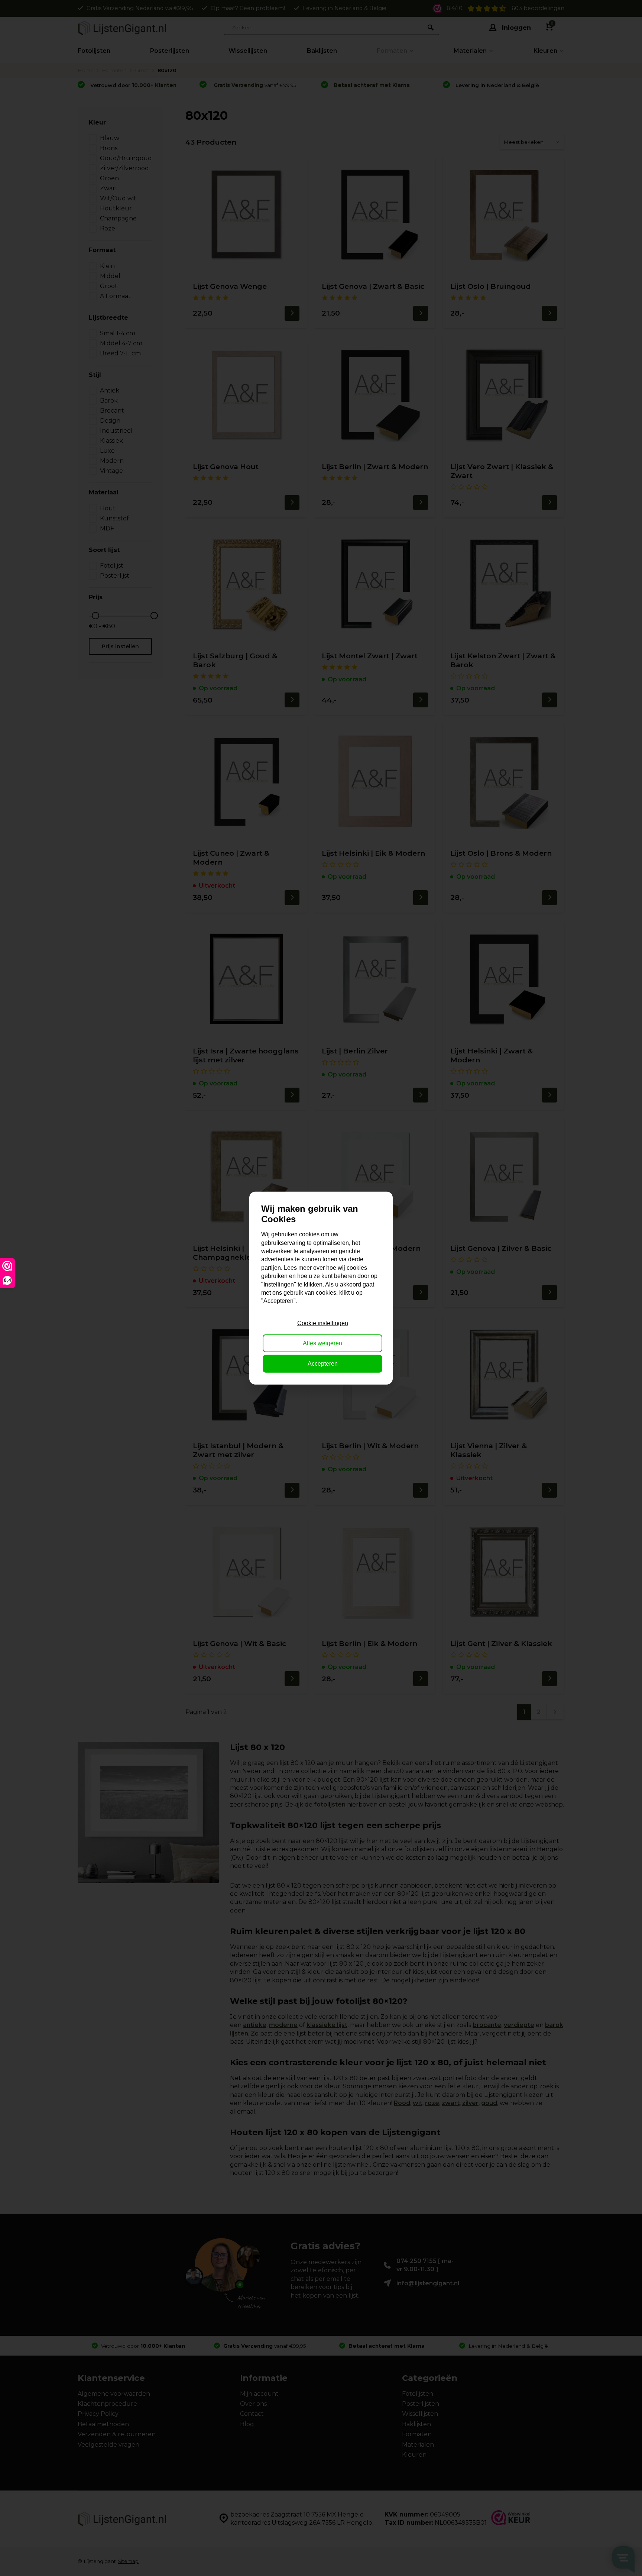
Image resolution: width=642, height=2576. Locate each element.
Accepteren (323, 1363)
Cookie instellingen (323, 1323)
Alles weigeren (322, 1343)
